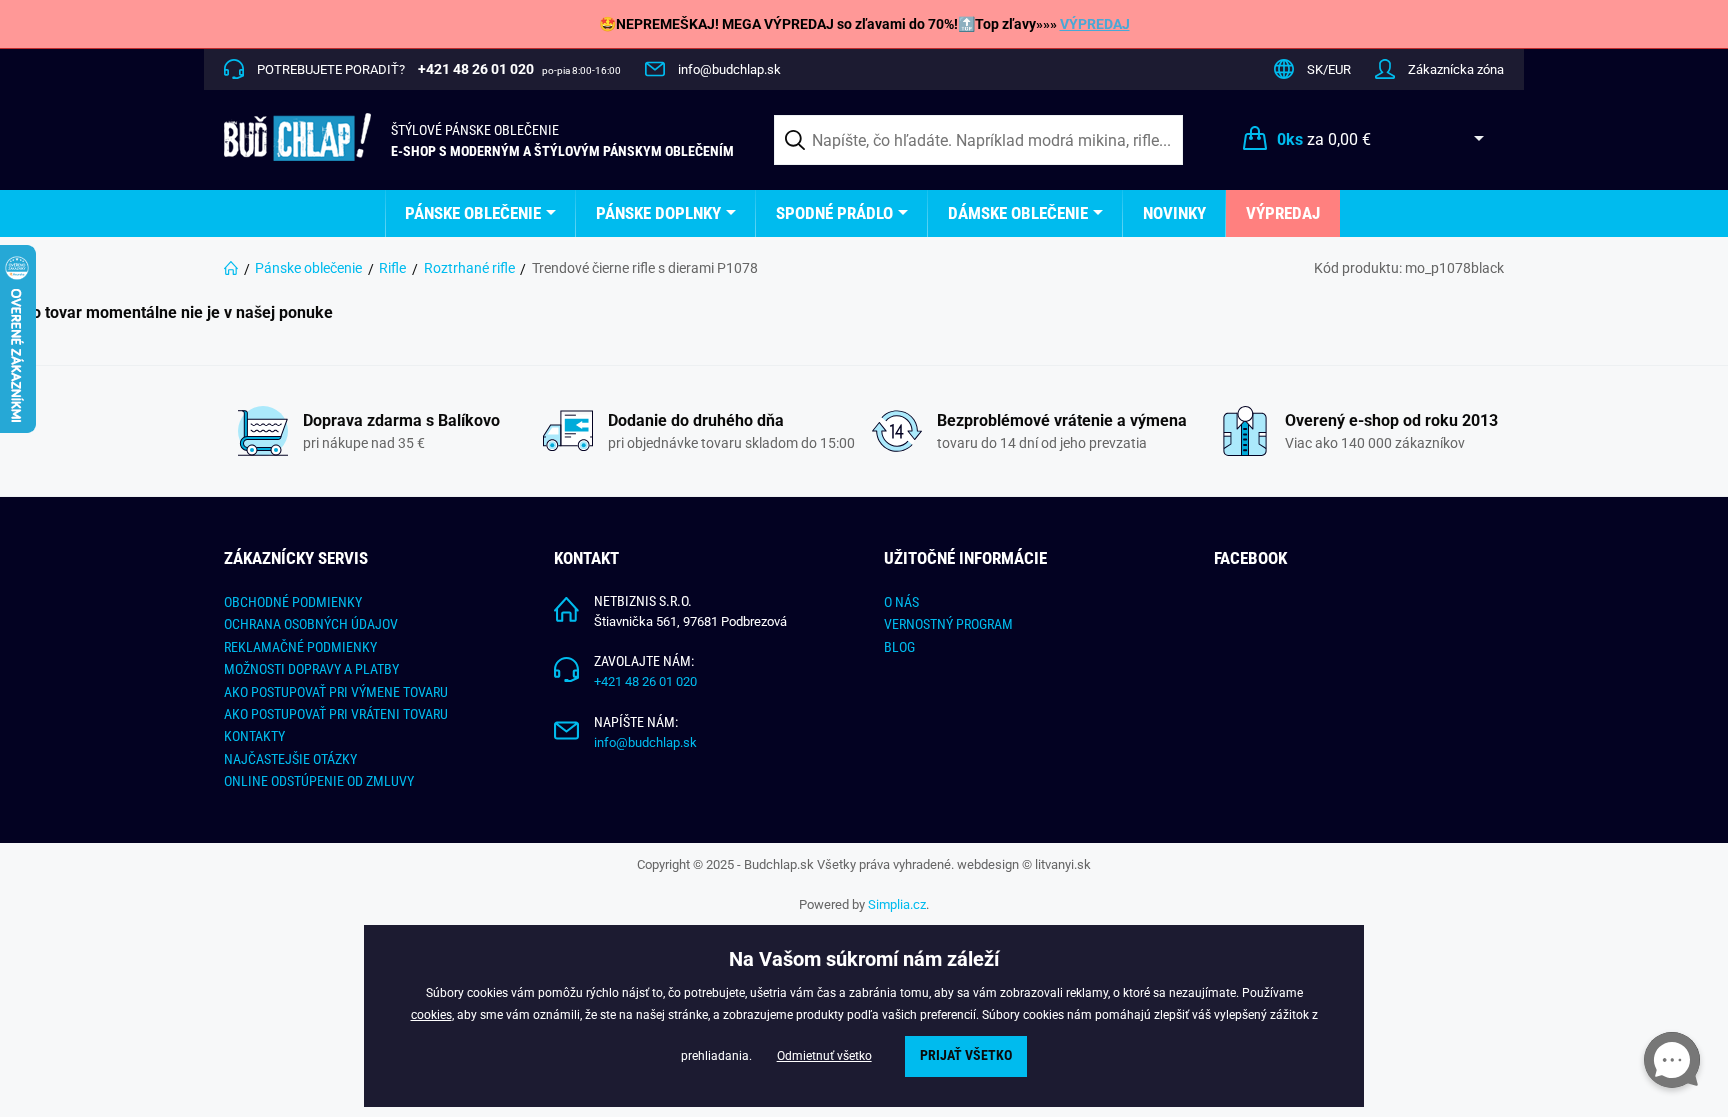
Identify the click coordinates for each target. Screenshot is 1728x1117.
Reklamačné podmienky (300, 647)
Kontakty (254, 736)
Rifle (392, 268)
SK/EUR (1329, 69)
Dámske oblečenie (1018, 213)
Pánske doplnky (658, 213)
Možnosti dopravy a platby (311, 669)
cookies (431, 1015)
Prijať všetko (966, 1055)
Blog (899, 647)
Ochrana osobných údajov (311, 624)
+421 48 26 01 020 (645, 681)
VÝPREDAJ (1095, 24)
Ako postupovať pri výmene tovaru (336, 692)
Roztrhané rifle (469, 268)
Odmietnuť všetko (824, 1056)
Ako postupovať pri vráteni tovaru (336, 714)
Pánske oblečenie (473, 213)
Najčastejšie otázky (290, 759)
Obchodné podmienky (293, 602)
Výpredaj (1283, 213)
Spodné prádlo (834, 213)
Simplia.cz (897, 904)
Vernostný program (948, 624)
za (1324, 139)
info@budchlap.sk (729, 69)
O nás (901, 602)
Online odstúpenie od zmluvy (319, 781)
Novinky (1174, 213)
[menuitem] (480, 213)
